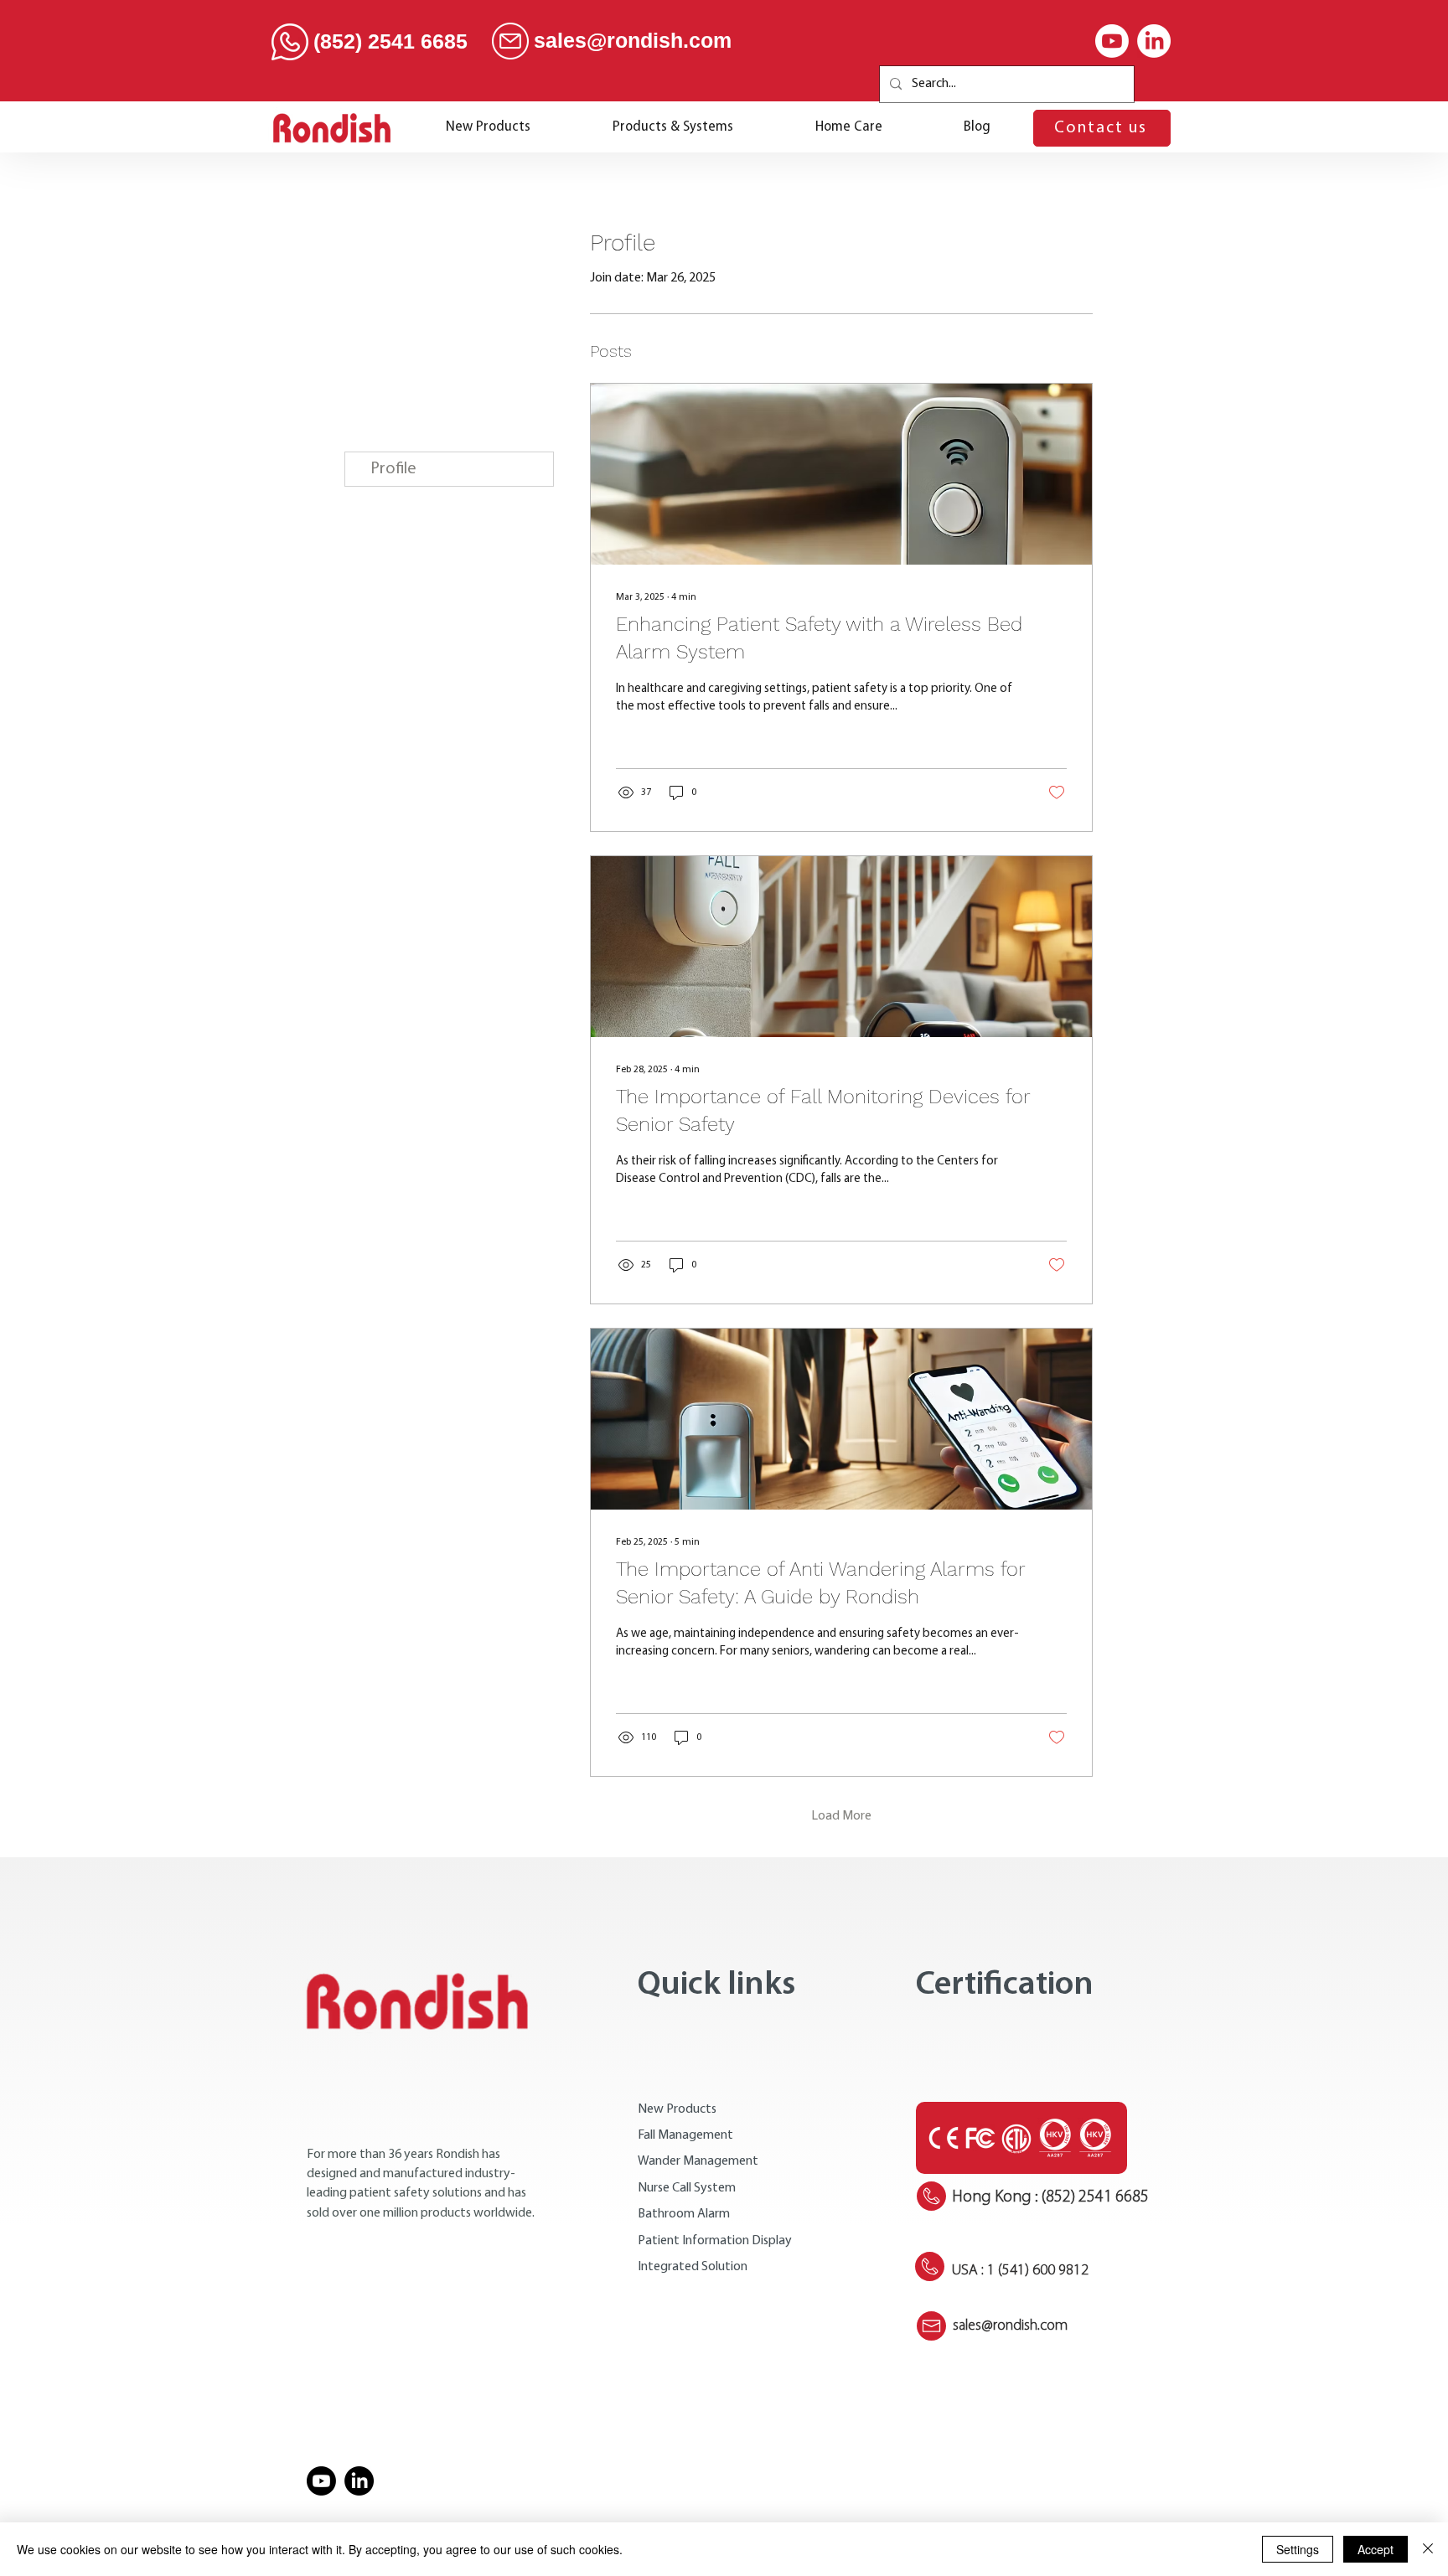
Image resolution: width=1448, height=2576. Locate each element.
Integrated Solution (693, 2267)
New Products (677, 2109)
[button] (673, 128)
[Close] (1428, 2549)
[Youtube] (1112, 41)
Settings (1298, 2549)
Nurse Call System (687, 2188)
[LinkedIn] (1154, 41)
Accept (1376, 2549)
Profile (393, 469)
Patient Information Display (715, 2241)
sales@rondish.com (633, 40)
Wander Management (698, 2161)
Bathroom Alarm (684, 2214)
